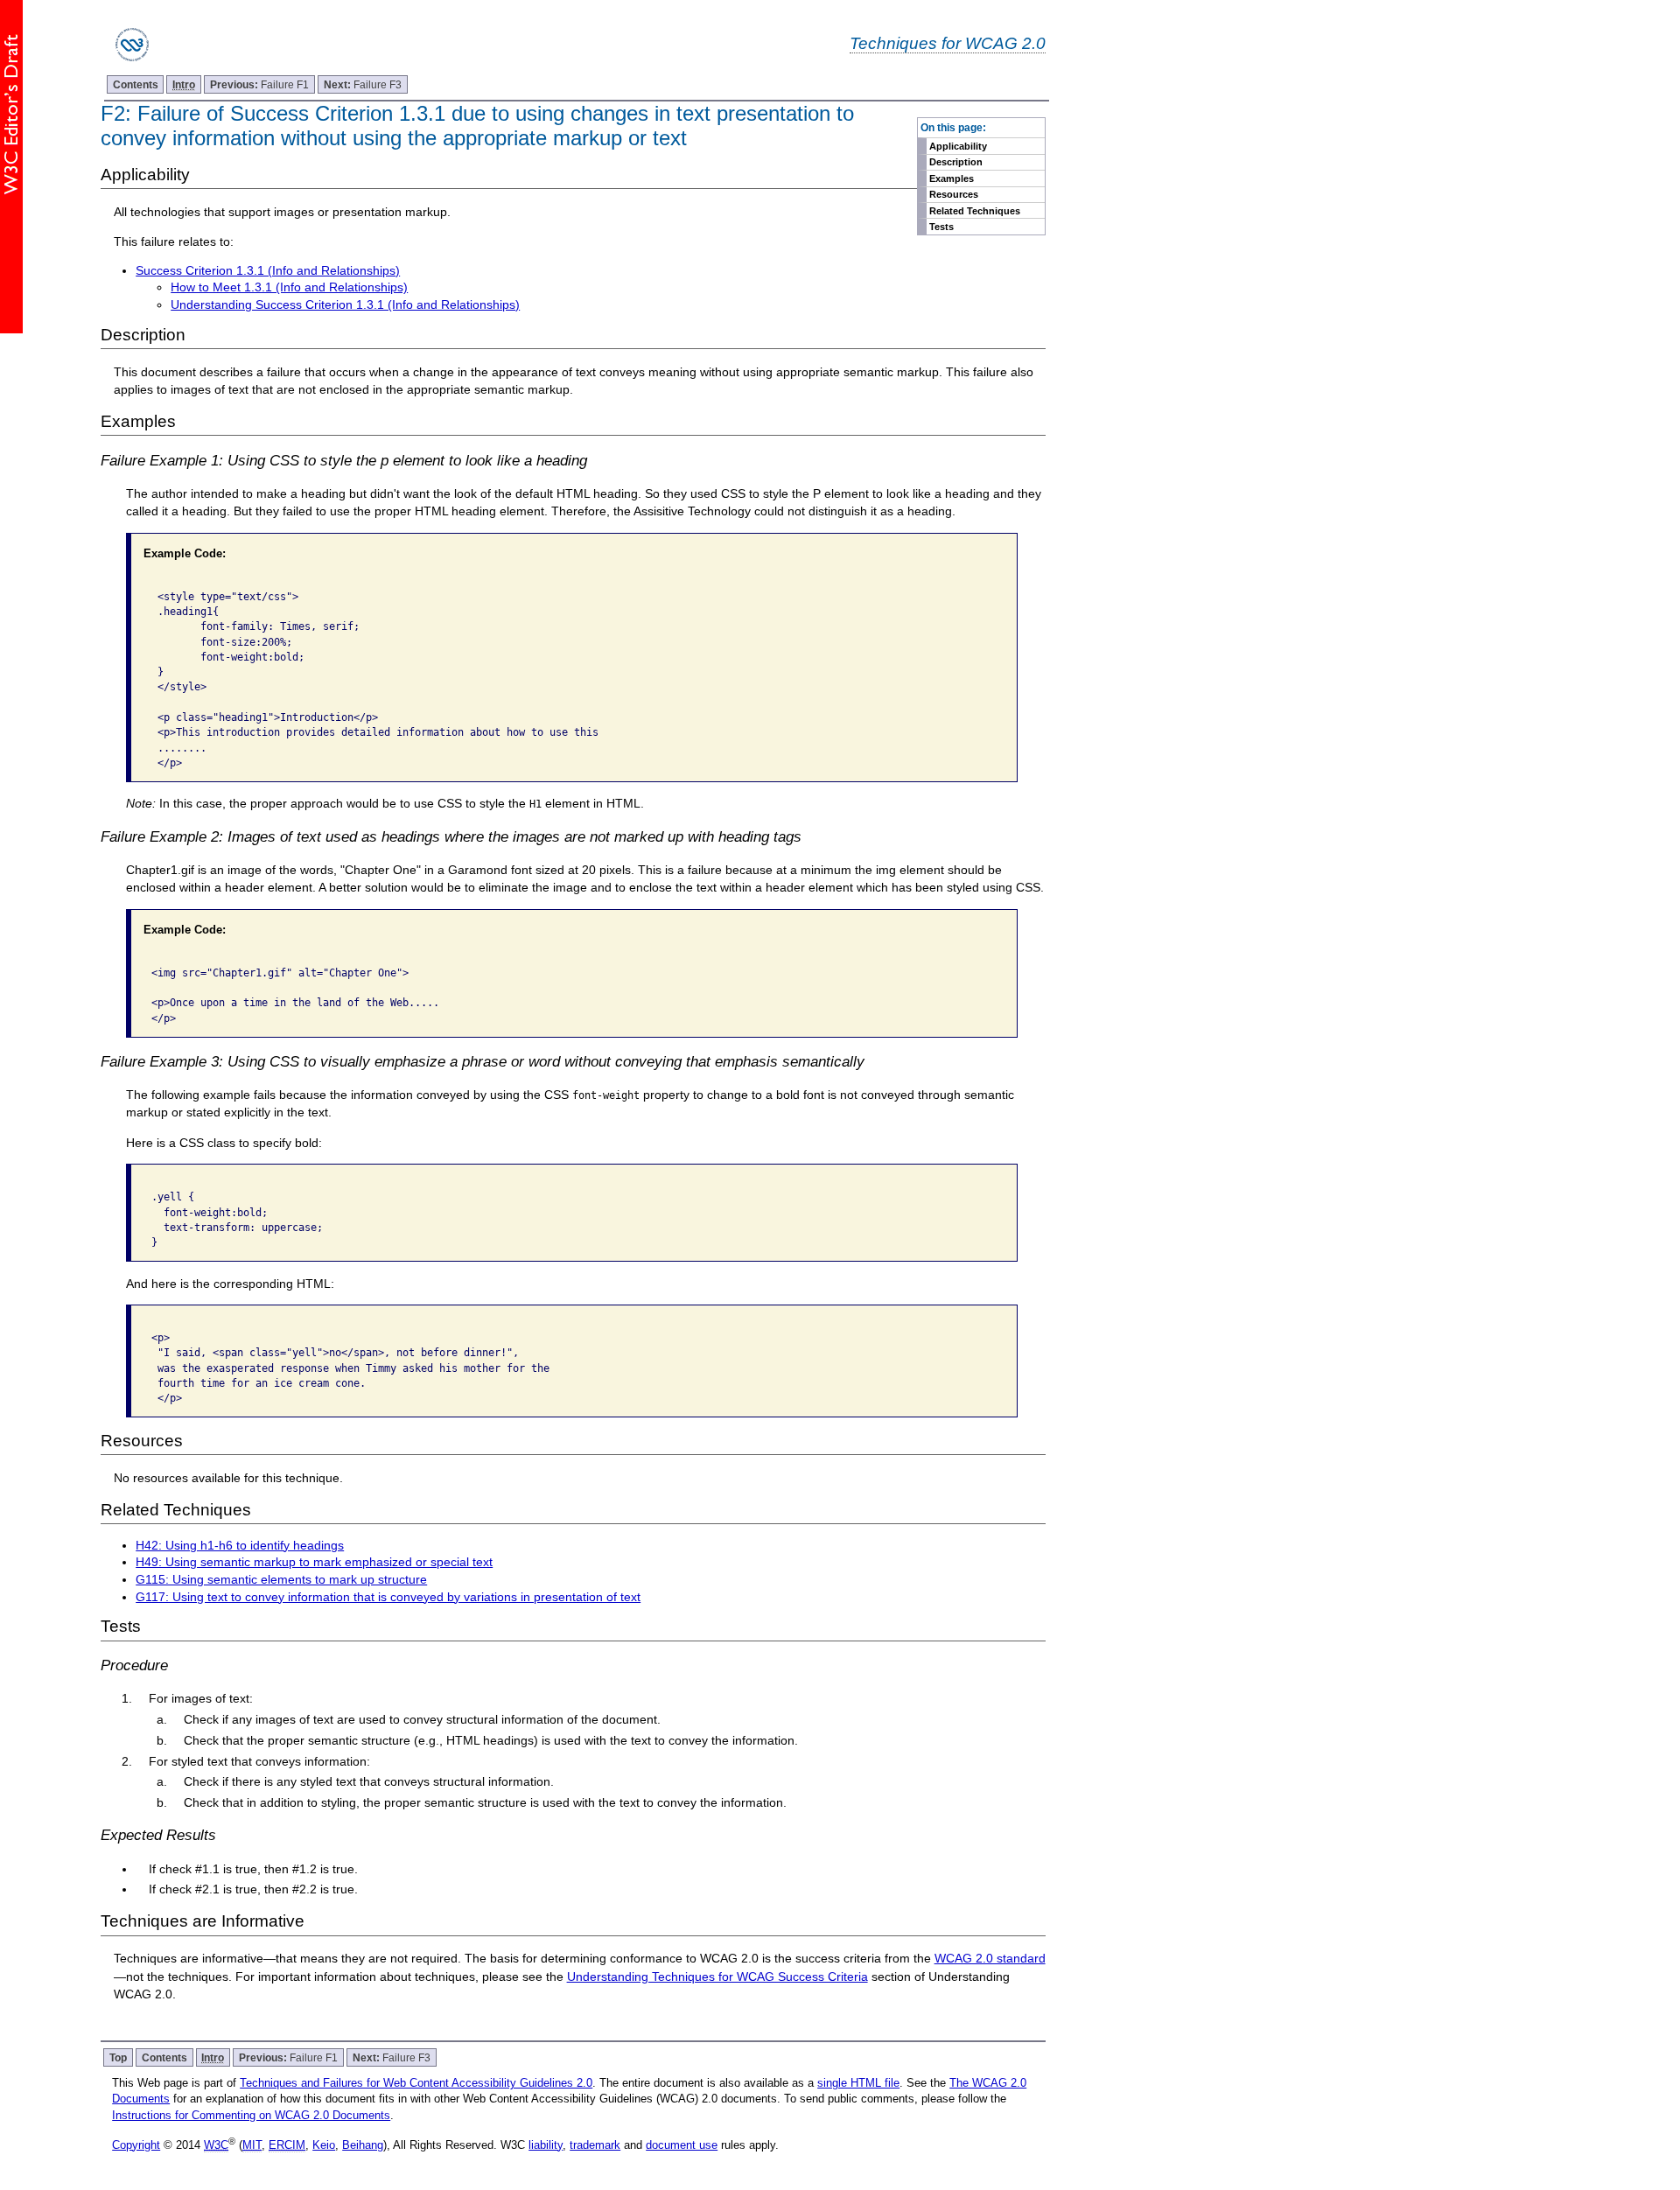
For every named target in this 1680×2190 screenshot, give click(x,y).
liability (546, 2145)
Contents (136, 84)
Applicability (958, 146)
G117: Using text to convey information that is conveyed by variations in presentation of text (388, 1597)
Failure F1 (259, 84)
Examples (952, 178)
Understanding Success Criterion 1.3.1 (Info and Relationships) (345, 304)
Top (118, 2057)
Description (956, 162)
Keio (324, 2145)
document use (682, 2145)
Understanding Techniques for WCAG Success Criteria (717, 1977)
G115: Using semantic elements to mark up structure (281, 1579)
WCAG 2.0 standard (990, 1958)
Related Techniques (975, 211)
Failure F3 (363, 84)
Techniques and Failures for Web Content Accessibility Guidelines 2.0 (416, 2083)
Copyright (136, 2145)
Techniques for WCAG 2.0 (948, 43)
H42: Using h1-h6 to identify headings (240, 1545)
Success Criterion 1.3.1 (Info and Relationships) (268, 270)
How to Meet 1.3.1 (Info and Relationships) (289, 287)
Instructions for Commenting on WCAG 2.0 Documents (251, 2115)
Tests (941, 227)
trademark (595, 2145)
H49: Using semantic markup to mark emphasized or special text (314, 1562)
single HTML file (858, 2083)
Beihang (363, 2145)
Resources (954, 194)
